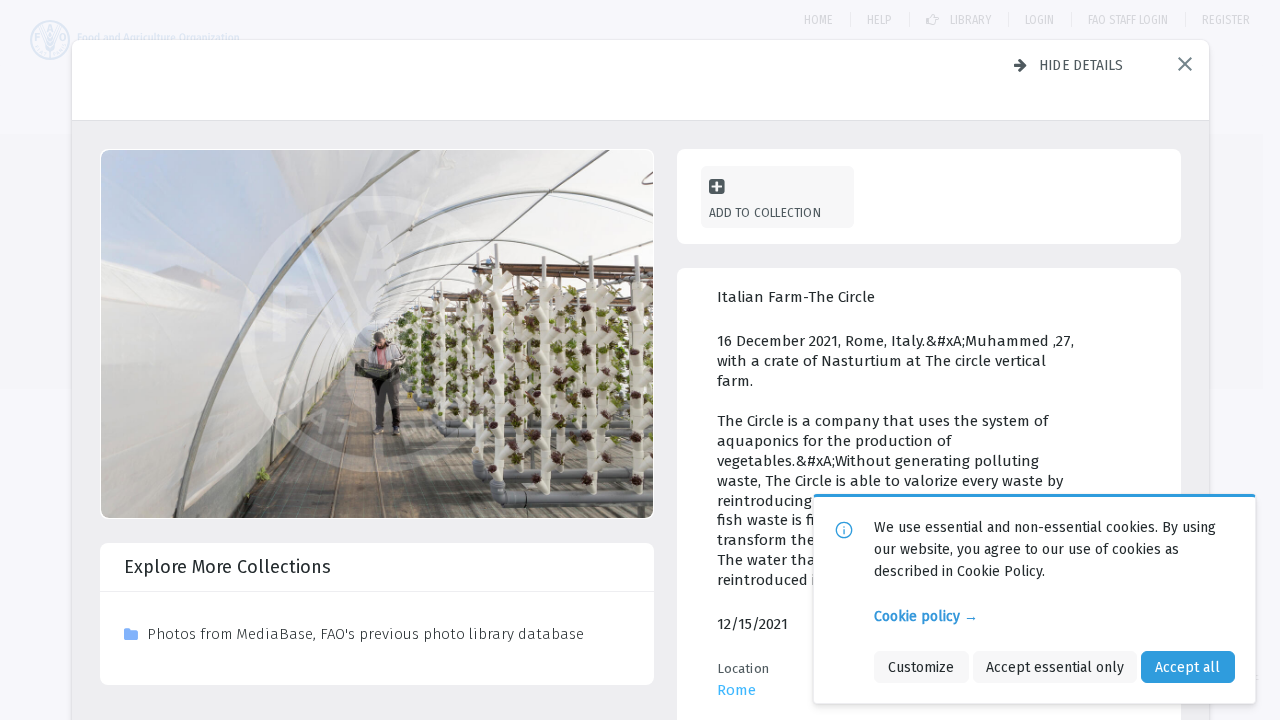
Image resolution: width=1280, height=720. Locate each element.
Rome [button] (736, 690)
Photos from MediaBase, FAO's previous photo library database (365, 634)
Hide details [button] (1081, 65)
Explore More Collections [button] (227, 567)
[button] (1185, 64)
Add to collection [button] (765, 212)
